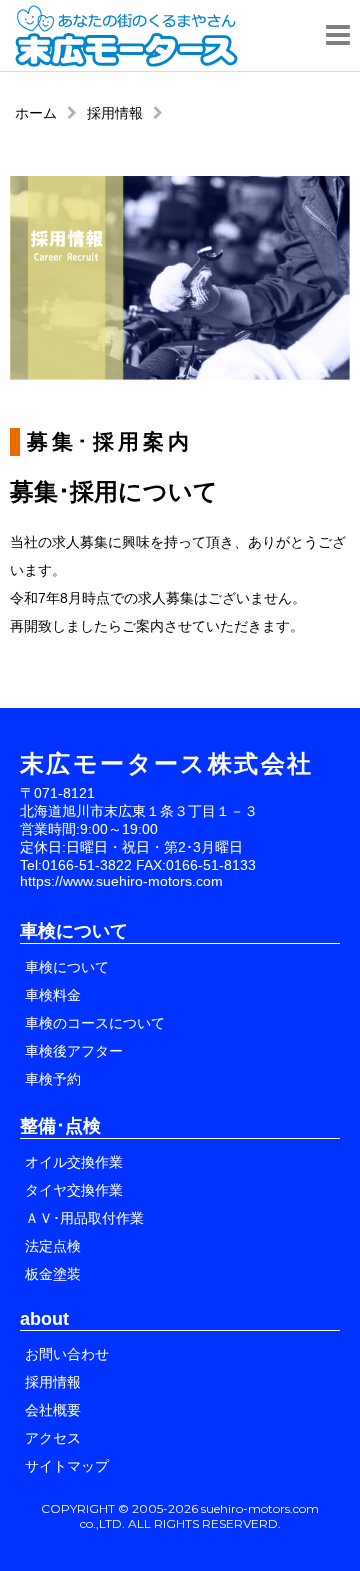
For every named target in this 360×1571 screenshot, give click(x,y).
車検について (67, 967)
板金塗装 (53, 1274)
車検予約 (53, 1079)
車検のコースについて (95, 1023)
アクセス (53, 1438)
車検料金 (53, 995)
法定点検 (53, 1246)
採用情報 (115, 113)
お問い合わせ (67, 1354)
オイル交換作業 (74, 1162)
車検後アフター (74, 1051)
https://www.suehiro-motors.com (121, 881)
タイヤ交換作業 (74, 1190)
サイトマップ (67, 1466)
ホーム (36, 113)
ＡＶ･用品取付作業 (84, 1218)
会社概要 (53, 1410)
